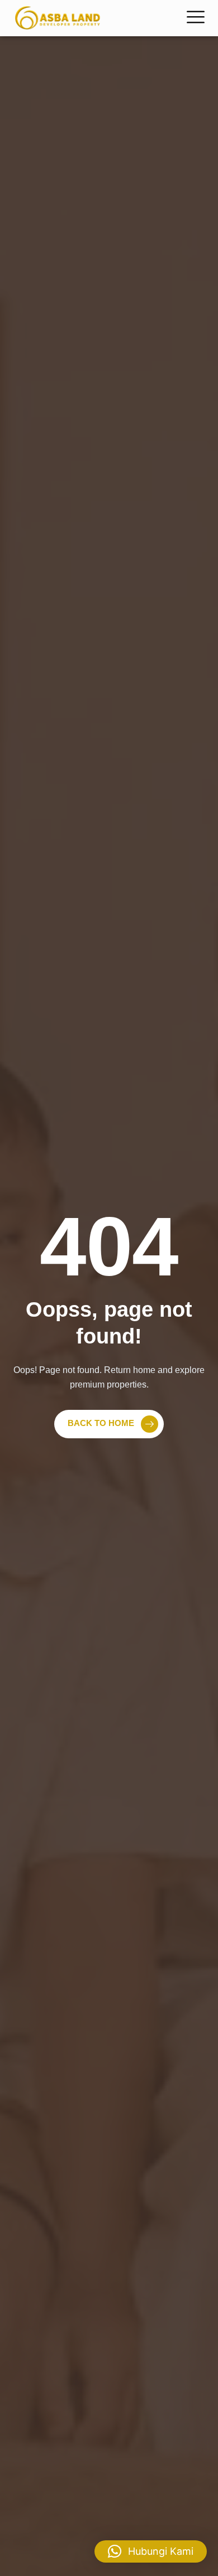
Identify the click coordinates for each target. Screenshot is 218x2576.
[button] (151, 2551)
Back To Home (101, 1424)
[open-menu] (196, 18)
